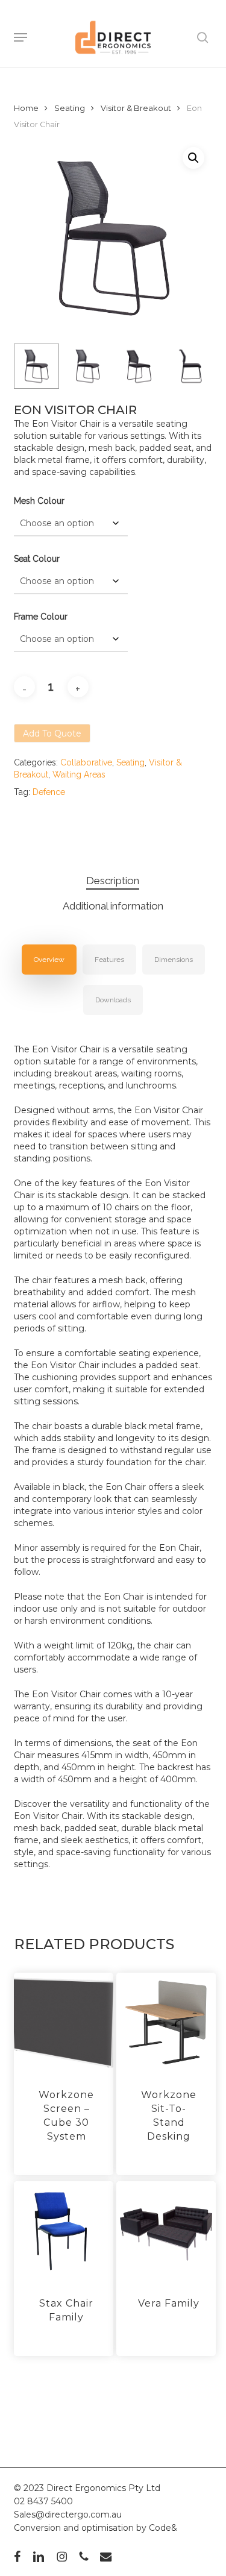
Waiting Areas (79, 774)
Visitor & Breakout (136, 108)
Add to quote (52, 734)
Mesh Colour (39, 501)
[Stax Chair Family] (64, 2231)
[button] (20, 37)
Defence (49, 792)
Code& (163, 2528)
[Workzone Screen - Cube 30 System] (64, 2023)
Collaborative (86, 762)
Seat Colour (37, 559)
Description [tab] (113, 881)
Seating (70, 108)
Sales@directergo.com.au (68, 2515)
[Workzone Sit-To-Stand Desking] (166, 2023)
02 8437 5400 (43, 2501)
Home (26, 108)
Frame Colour (41, 617)
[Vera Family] (166, 2231)
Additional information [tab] (113, 906)
